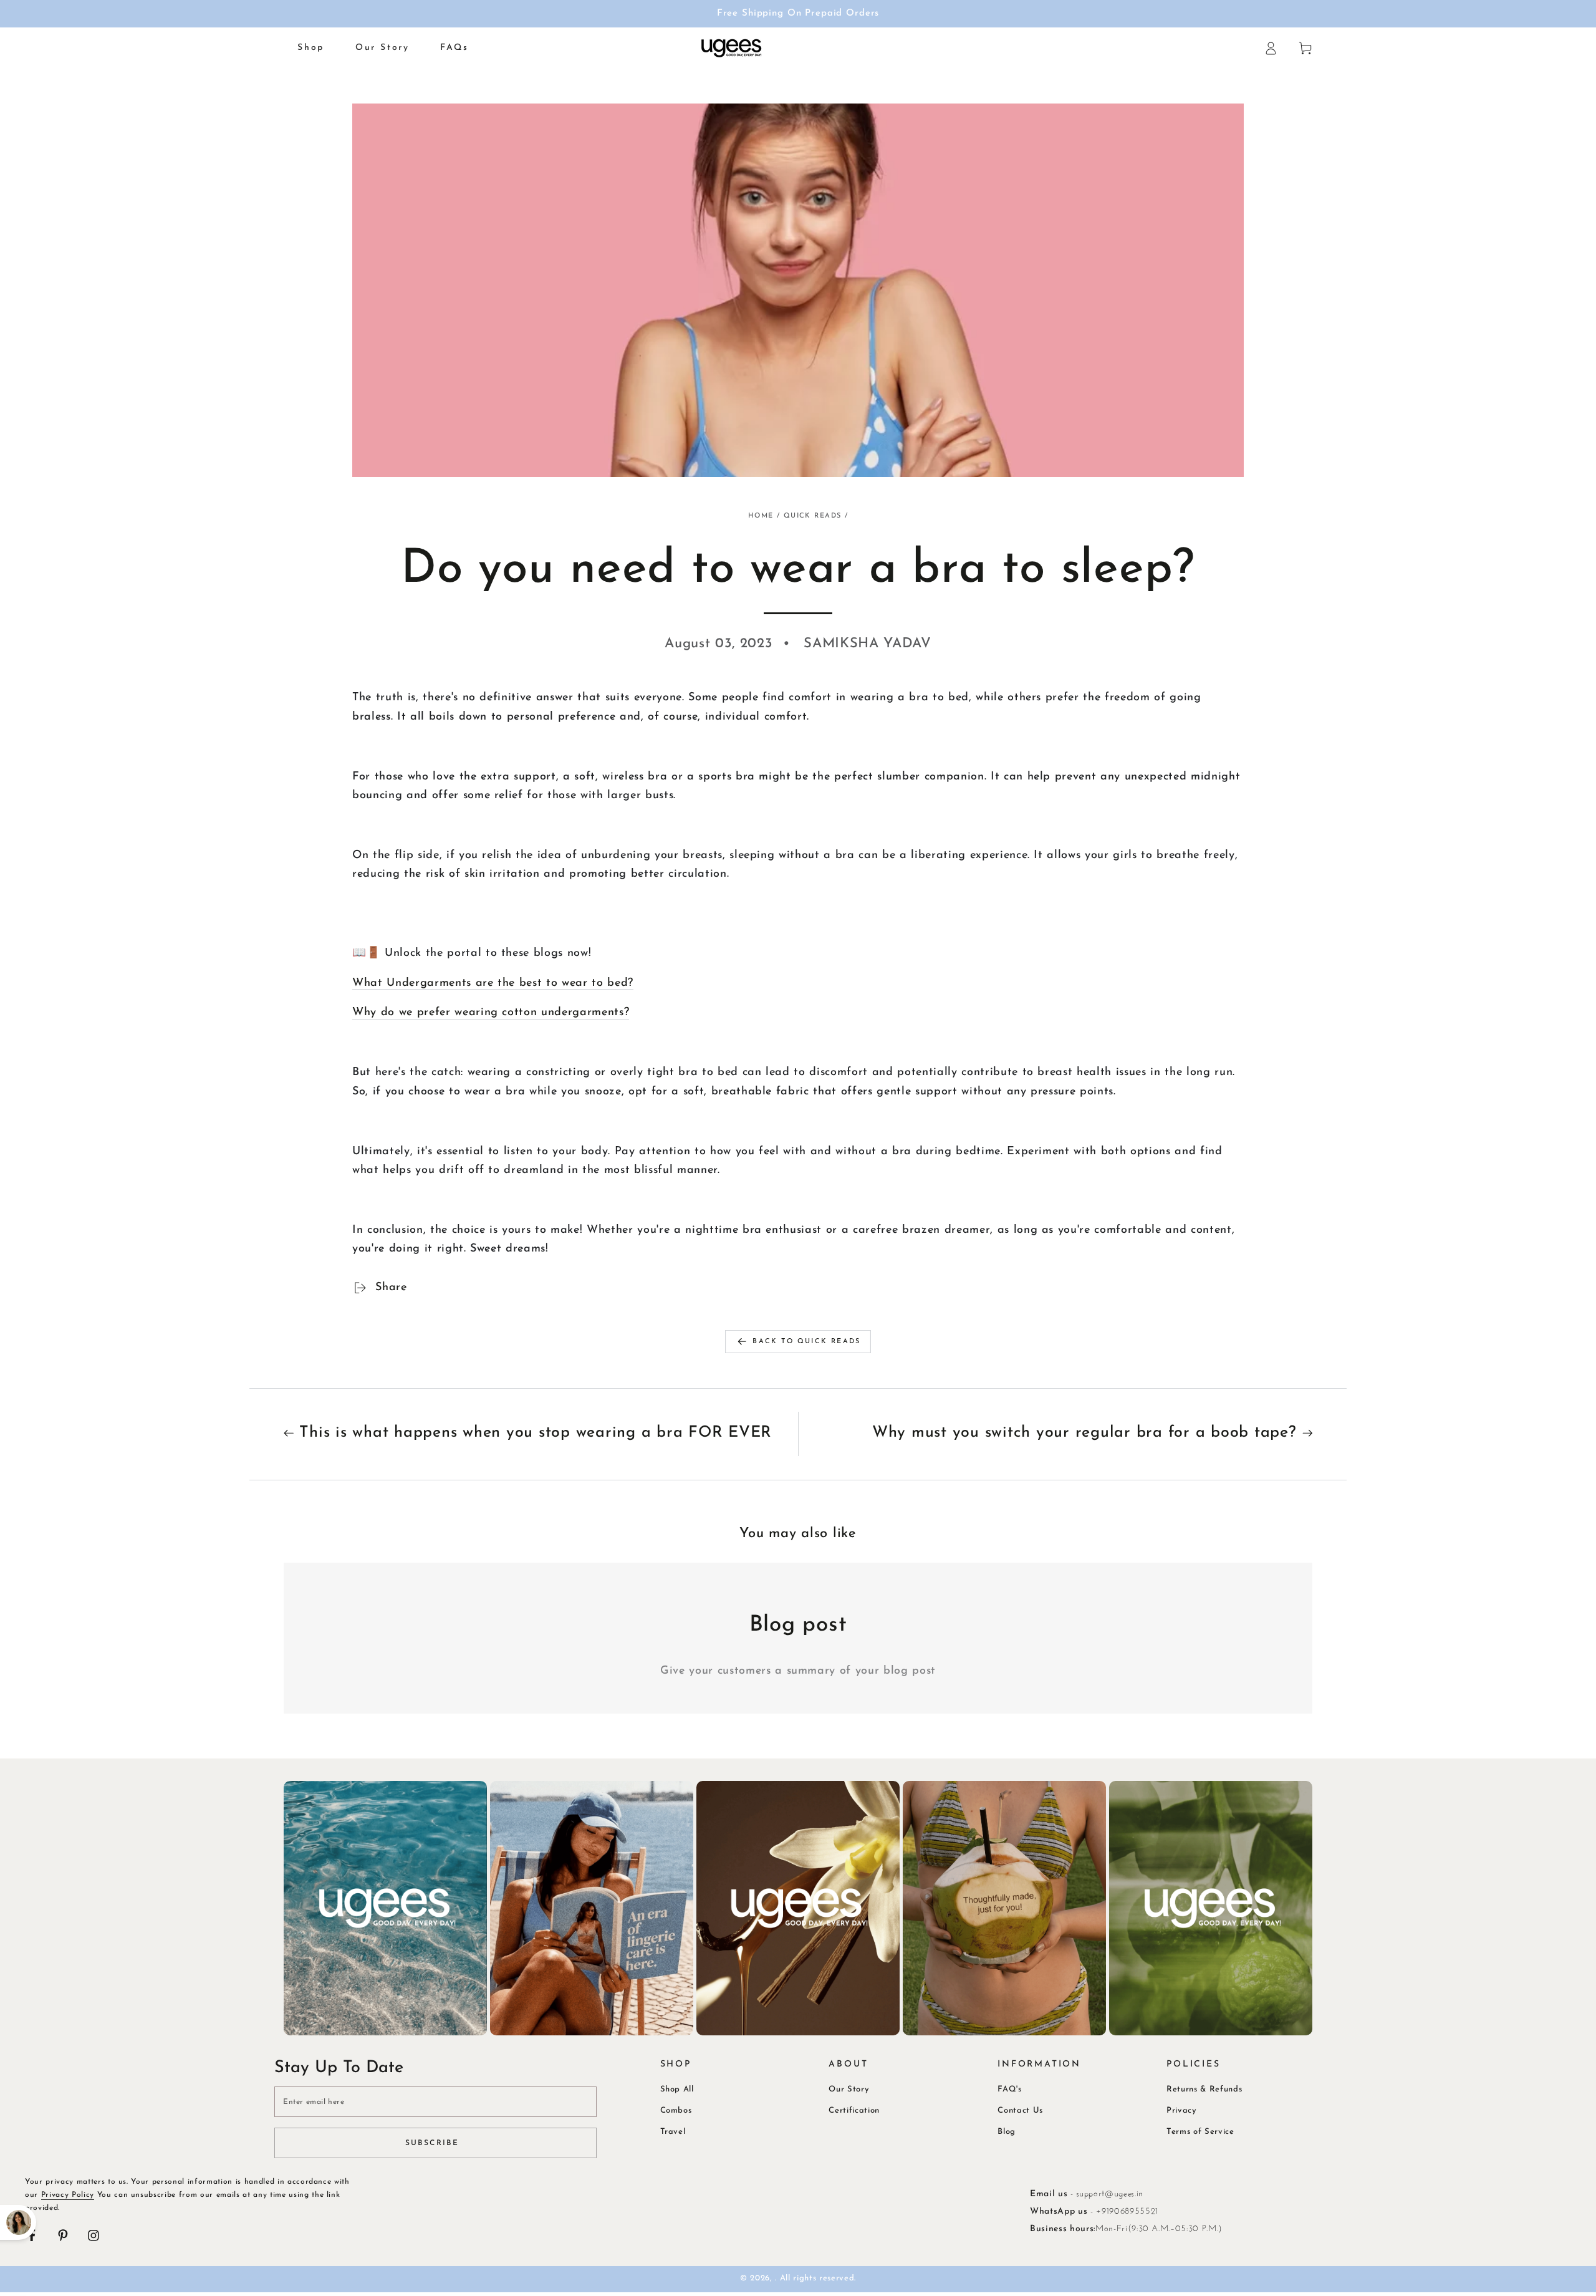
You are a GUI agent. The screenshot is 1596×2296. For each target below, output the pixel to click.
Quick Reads (813, 516)
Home (761, 516)
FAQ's (1009, 2089)
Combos (676, 2110)
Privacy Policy (68, 2195)
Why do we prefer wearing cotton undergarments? (491, 1012)
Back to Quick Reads (806, 1342)
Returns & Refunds (1204, 2089)
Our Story (849, 2089)
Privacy (1182, 2110)
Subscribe (432, 2143)
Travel (673, 2132)
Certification (854, 2110)
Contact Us (1020, 2110)
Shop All (677, 2089)
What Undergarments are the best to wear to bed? (493, 983)
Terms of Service (1200, 2132)
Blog (1007, 2132)
